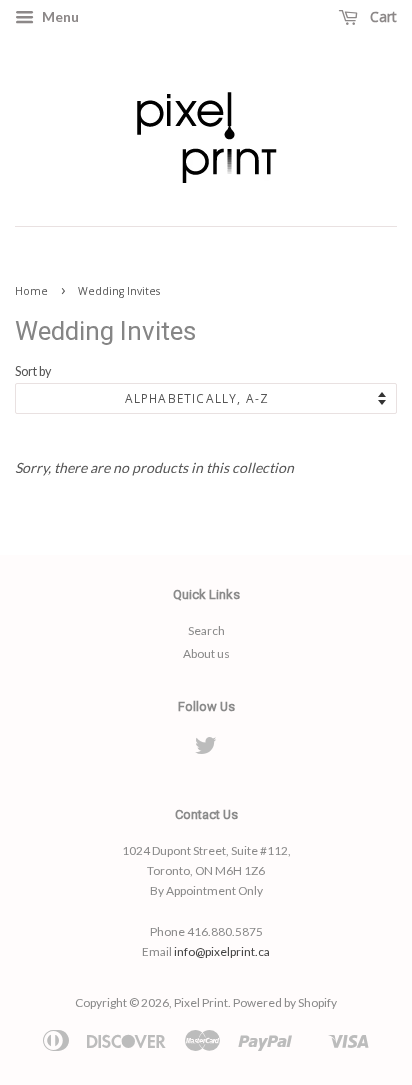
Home (31, 291)
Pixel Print (201, 1002)
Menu (59, 16)
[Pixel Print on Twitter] (206, 749)
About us (206, 653)
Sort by (33, 371)
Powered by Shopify (285, 1002)
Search (206, 630)
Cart (381, 16)
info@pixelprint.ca (222, 951)
